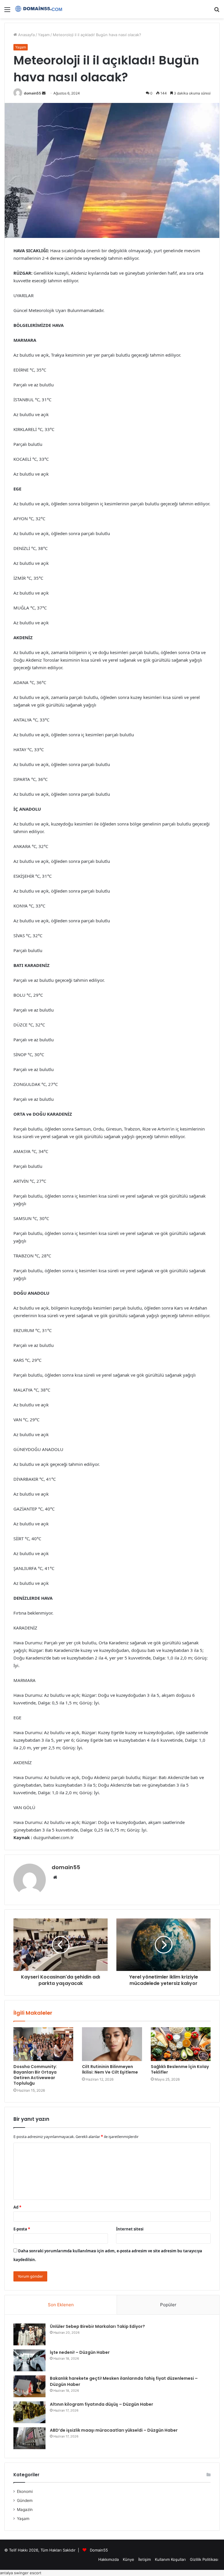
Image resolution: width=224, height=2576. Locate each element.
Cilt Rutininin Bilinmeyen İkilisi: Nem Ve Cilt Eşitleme (110, 2069)
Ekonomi (25, 2491)
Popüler (168, 2305)
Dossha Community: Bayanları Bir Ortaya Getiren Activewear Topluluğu (35, 2075)
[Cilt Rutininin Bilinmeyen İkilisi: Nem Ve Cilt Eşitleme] (112, 2044)
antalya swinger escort (21, 2573)
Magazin (25, 2510)
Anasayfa (26, 35)
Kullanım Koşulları (170, 2559)
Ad (17, 2207)
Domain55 (99, 2550)
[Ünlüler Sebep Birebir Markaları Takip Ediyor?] (29, 2334)
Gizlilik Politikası (204, 2559)
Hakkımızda (108, 2559)
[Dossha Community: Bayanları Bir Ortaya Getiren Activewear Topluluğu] (43, 2044)
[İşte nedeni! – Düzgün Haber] (29, 2360)
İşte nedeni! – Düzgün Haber (80, 2352)
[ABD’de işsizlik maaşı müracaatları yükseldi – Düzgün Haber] (29, 2438)
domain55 (33, 93)
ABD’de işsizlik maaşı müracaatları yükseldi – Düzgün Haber (114, 2430)
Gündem (25, 2500)
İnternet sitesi (130, 2229)
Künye (128, 2559)
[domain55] (40, 9)
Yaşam (44, 35)
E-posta (22, 2229)
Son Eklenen (61, 2305)
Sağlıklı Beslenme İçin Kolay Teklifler (180, 2069)
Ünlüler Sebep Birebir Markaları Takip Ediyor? (97, 2326)
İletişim (145, 2559)
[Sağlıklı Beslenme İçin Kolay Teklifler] (181, 2044)
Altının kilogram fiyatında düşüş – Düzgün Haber (101, 2404)
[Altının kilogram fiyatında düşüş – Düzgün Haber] (29, 2412)
